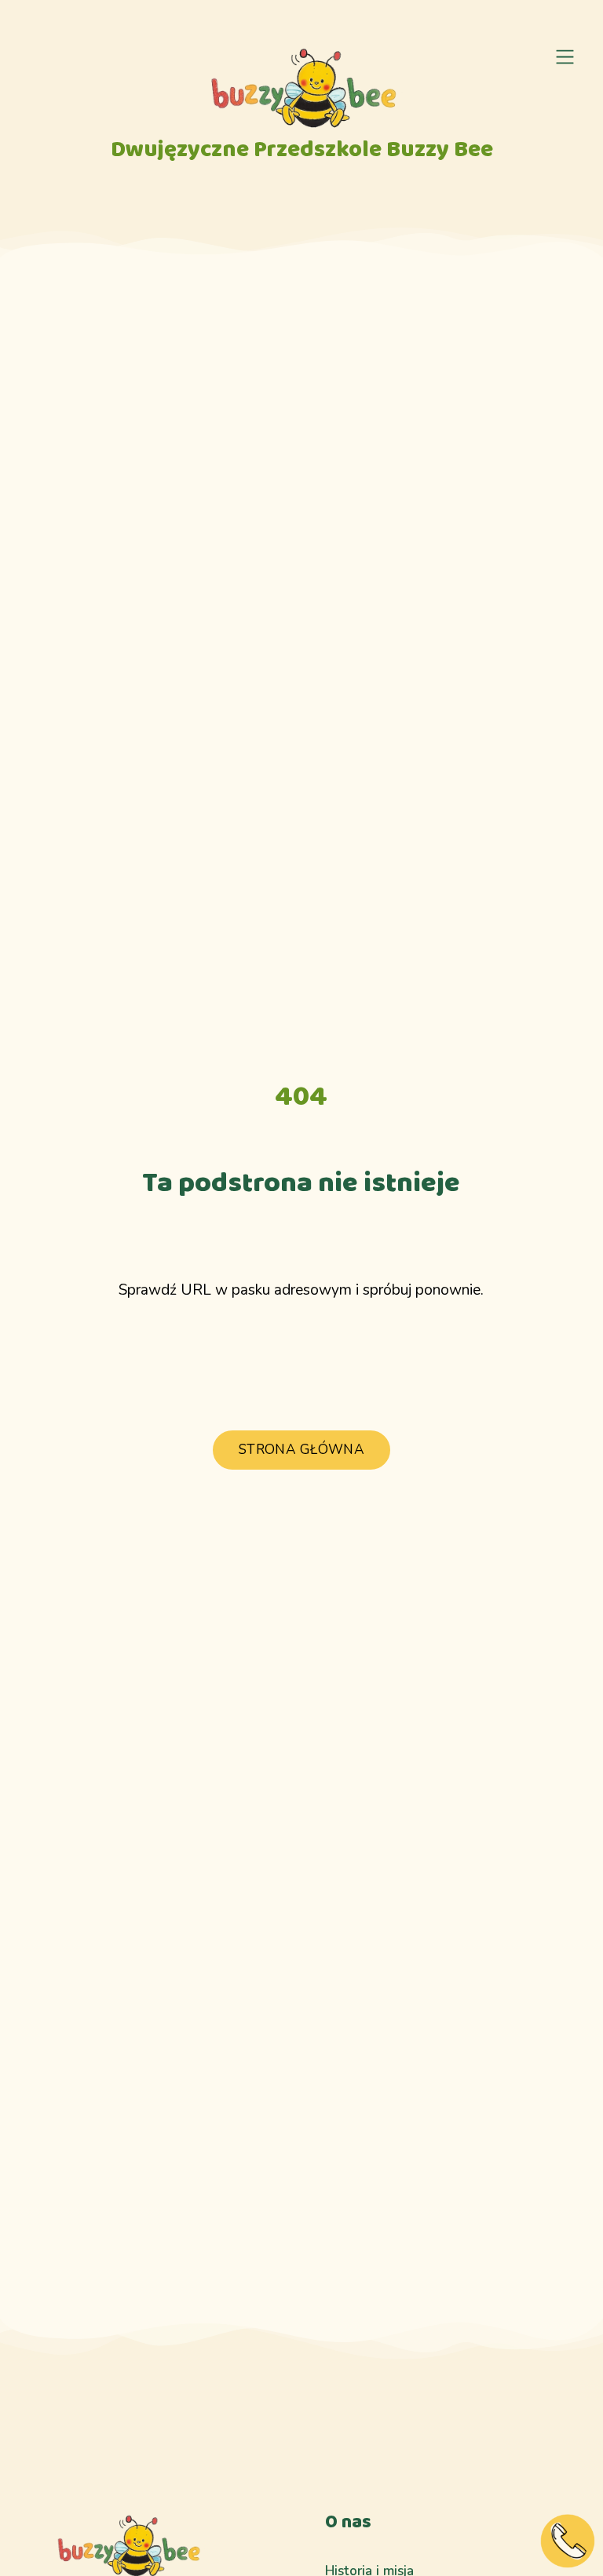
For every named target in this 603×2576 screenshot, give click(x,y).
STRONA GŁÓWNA (302, 1450)
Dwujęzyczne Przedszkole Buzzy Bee (302, 150)
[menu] (565, 57)
